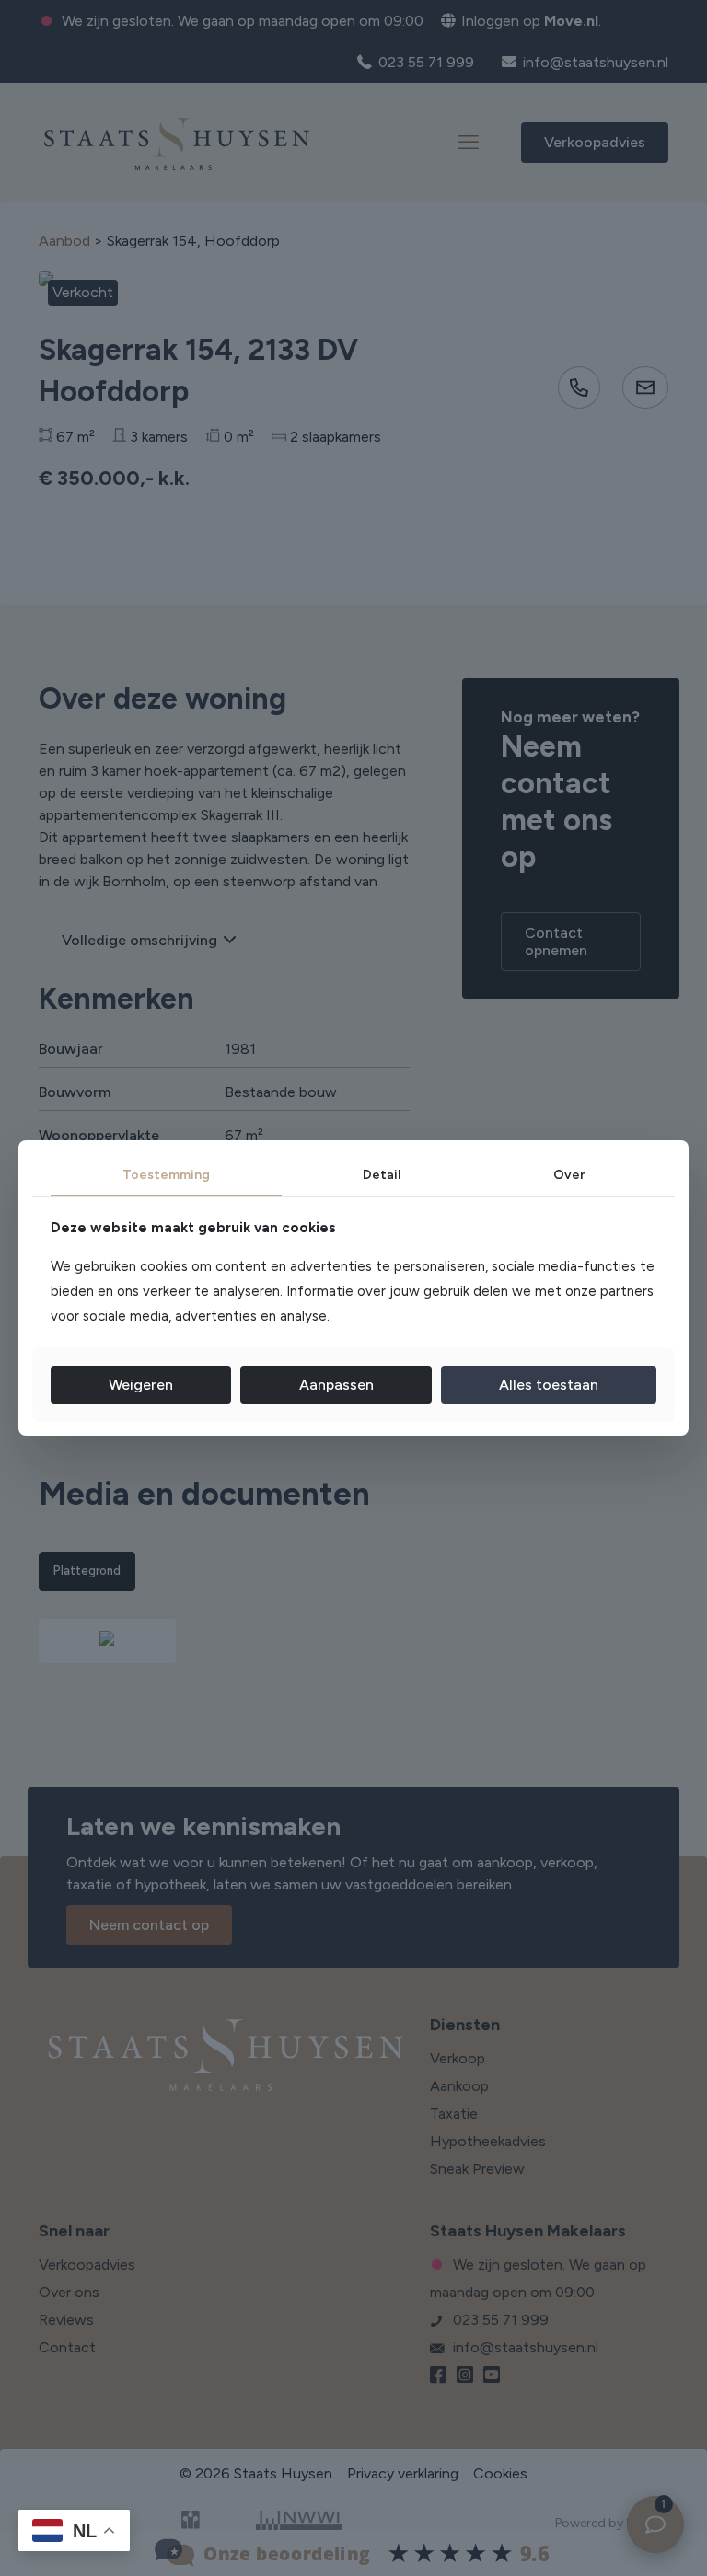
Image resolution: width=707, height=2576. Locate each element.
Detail (382, 1175)
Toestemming (166, 1175)
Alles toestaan (549, 1385)
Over (569, 1175)
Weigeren (141, 1385)
